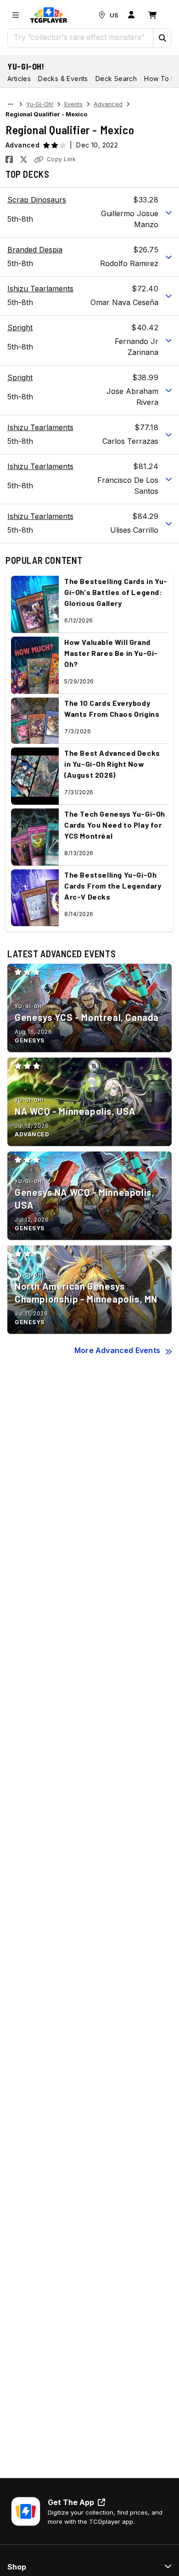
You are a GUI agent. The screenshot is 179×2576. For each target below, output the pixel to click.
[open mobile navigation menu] (16, 15)
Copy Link (61, 159)
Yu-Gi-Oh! (26, 66)
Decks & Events (63, 79)
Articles (19, 79)
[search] (81, 37)
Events (73, 104)
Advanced (108, 104)
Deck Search (116, 79)
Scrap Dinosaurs (37, 200)
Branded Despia (35, 250)
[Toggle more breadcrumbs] (10, 104)
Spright (20, 327)
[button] (162, 38)
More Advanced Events (117, 1350)
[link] (49, 15)
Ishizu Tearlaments (40, 289)
